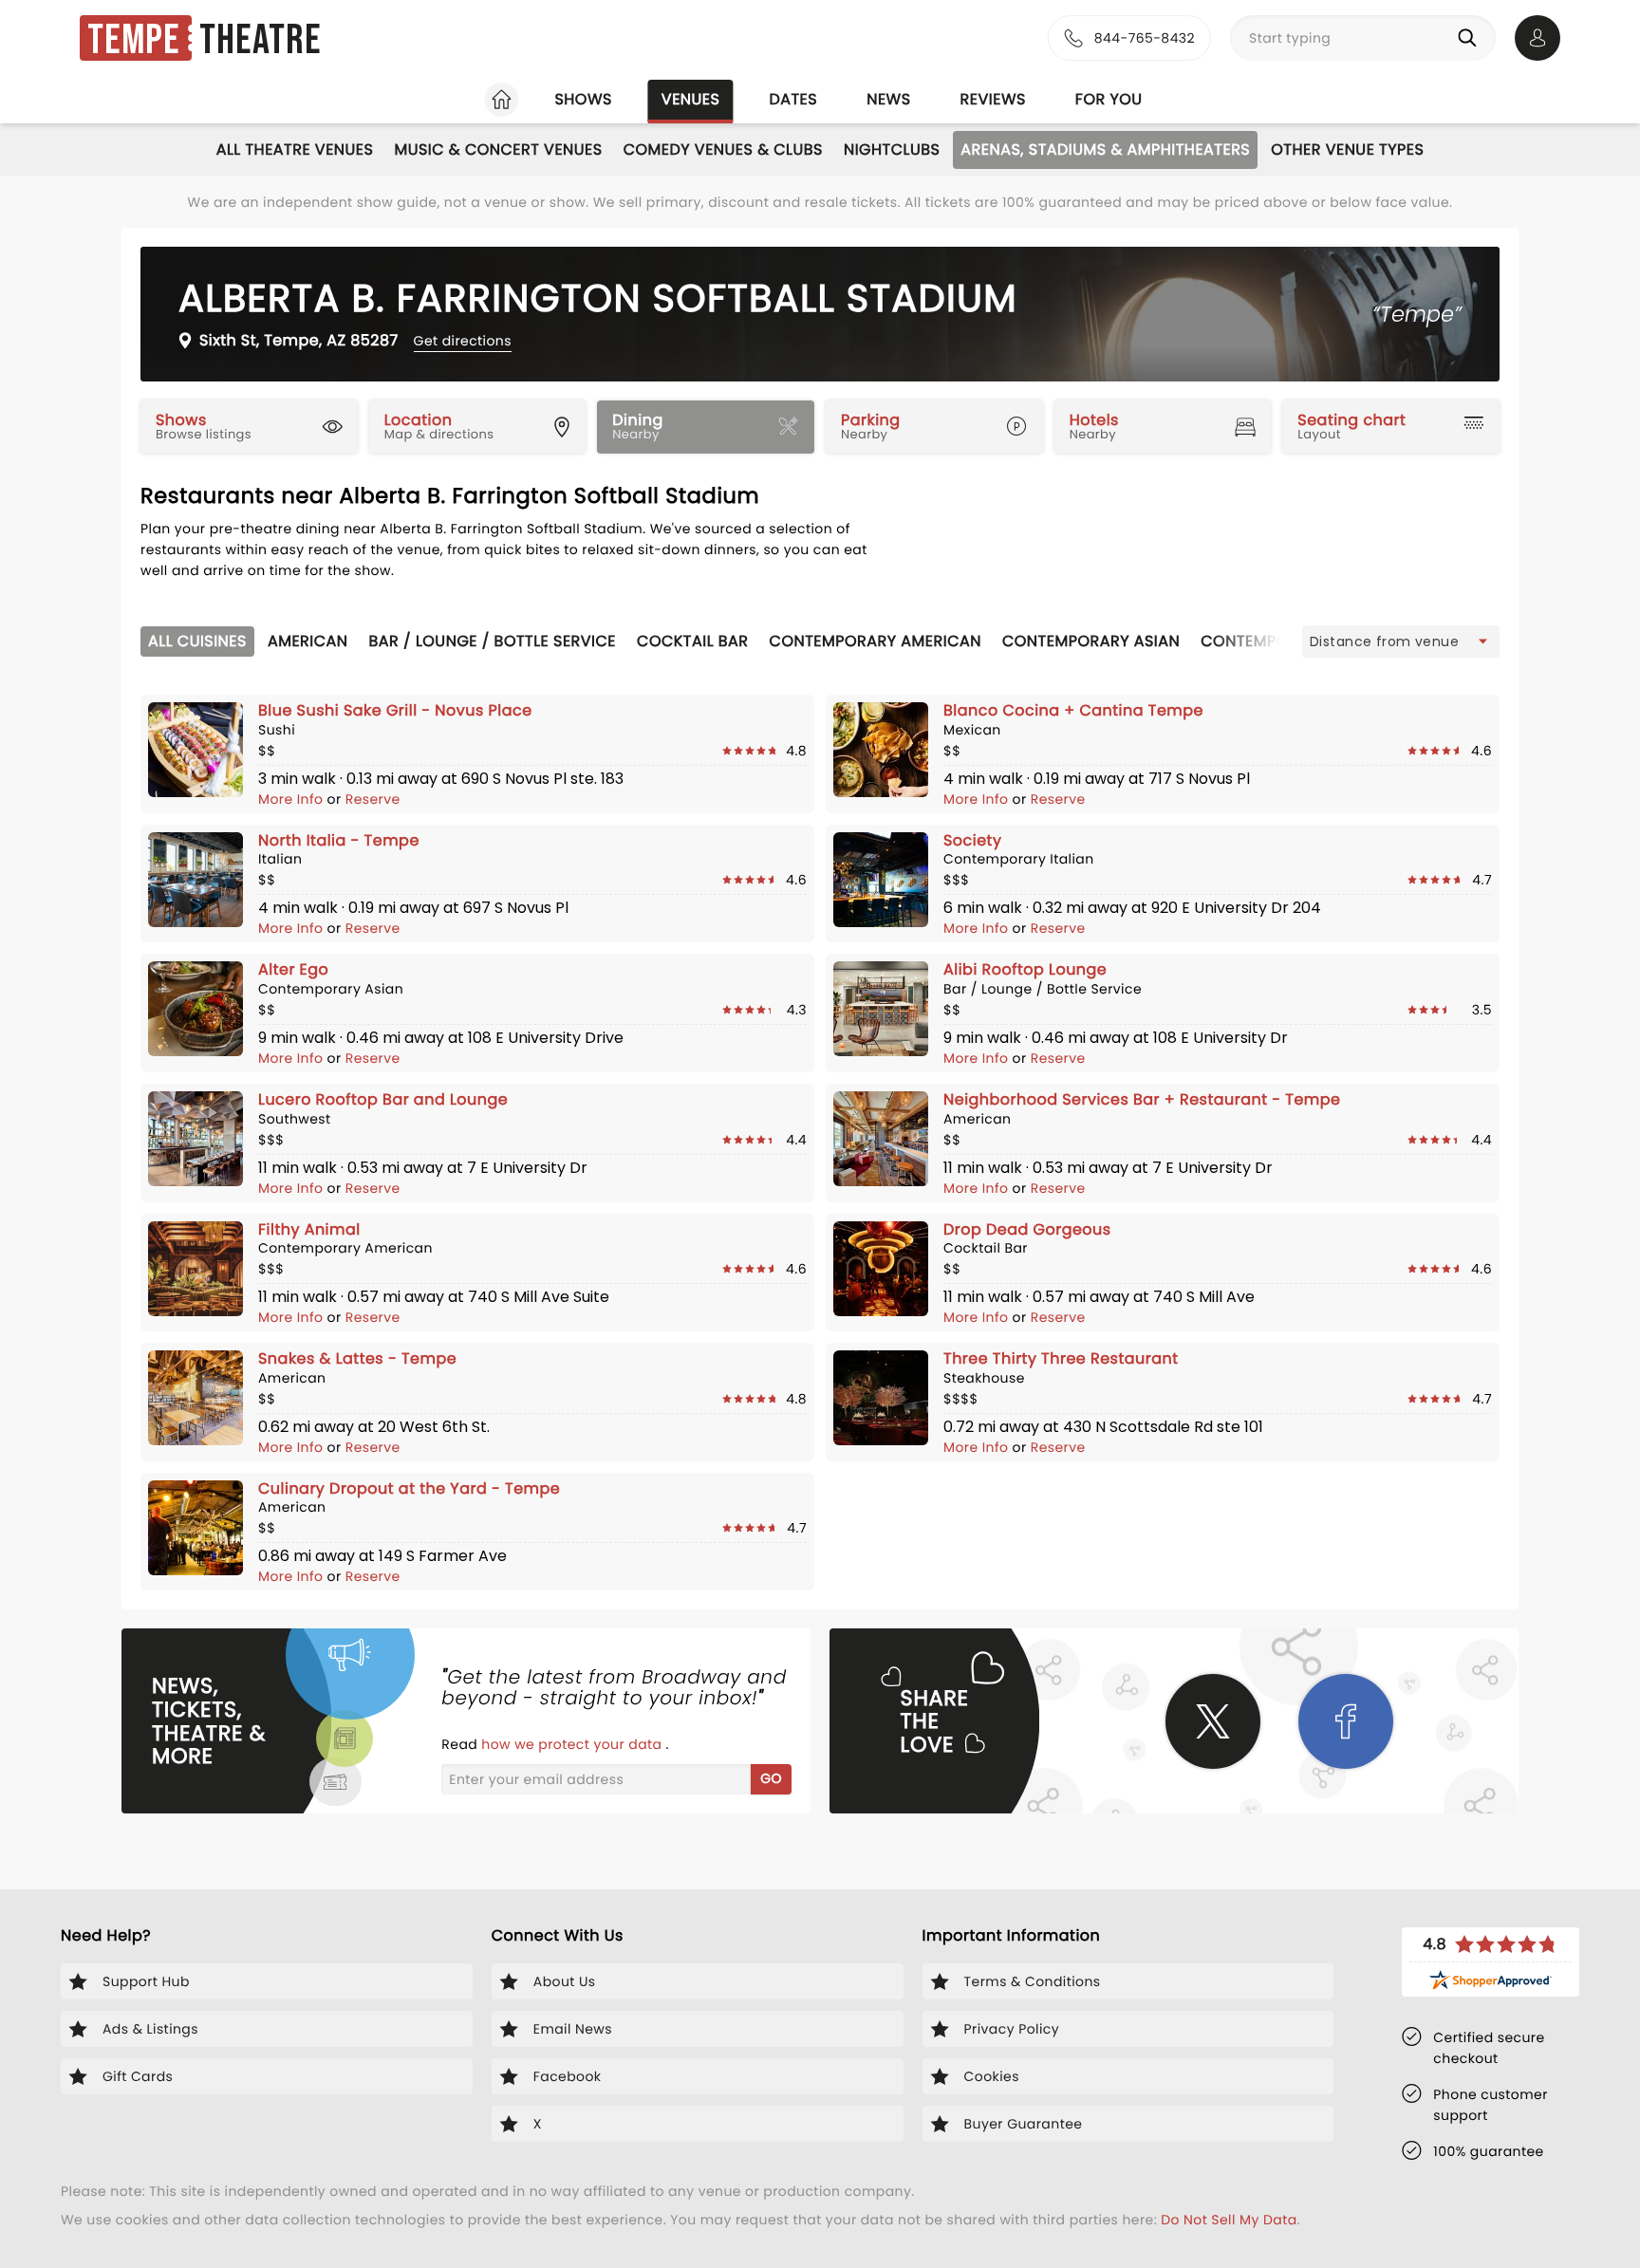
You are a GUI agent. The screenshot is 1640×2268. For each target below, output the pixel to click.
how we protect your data (573, 1744)
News (888, 99)
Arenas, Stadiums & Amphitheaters (1105, 149)
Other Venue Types (1347, 149)
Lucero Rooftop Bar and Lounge (383, 1099)
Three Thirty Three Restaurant (1061, 1358)
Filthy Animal (309, 1229)
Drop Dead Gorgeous (1027, 1229)
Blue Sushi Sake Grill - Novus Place (395, 710)
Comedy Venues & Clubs (723, 149)
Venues (691, 99)
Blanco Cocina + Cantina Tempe (1073, 710)
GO (771, 1778)
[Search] (1471, 38)
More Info (293, 799)
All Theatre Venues (295, 149)
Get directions (463, 341)
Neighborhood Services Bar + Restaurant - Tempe (1142, 1099)
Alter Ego (293, 969)
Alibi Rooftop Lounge (1025, 969)
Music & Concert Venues (498, 149)
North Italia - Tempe (339, 840)
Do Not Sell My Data (1229, 2220)
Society (972, 840)
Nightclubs (892, 149)
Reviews (993, 99)
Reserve (373, 799)
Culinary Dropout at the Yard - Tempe (409, 1488)
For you (1109, 99)
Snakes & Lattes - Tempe (357, 1358)
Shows (583, 99)
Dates (793, 99)
